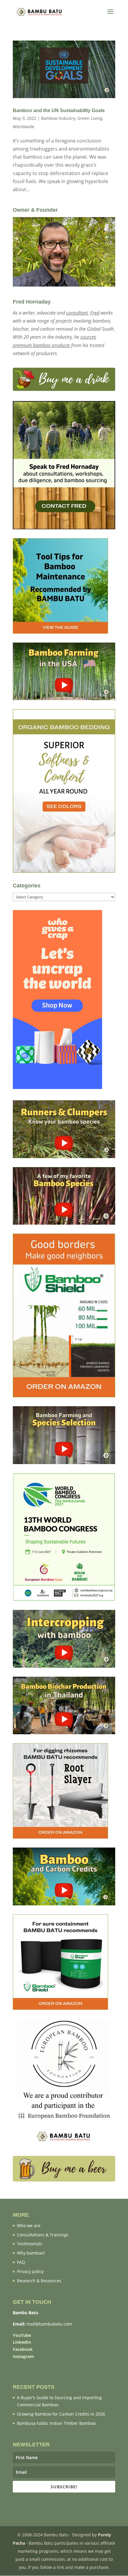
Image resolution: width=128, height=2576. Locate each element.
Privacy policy (30, 2271)
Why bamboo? (31, 2253)
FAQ (21, 2262)
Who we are (29, 2225)
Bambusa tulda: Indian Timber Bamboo (56, 2423)
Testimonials (30, 2244)
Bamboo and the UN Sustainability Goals (59, 110)
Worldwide (24, 127)
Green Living (90, 118)
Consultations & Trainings (43, 2235)
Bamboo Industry (58, 118)
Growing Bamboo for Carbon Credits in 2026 (61, 2414)
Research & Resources (39, 2281)
